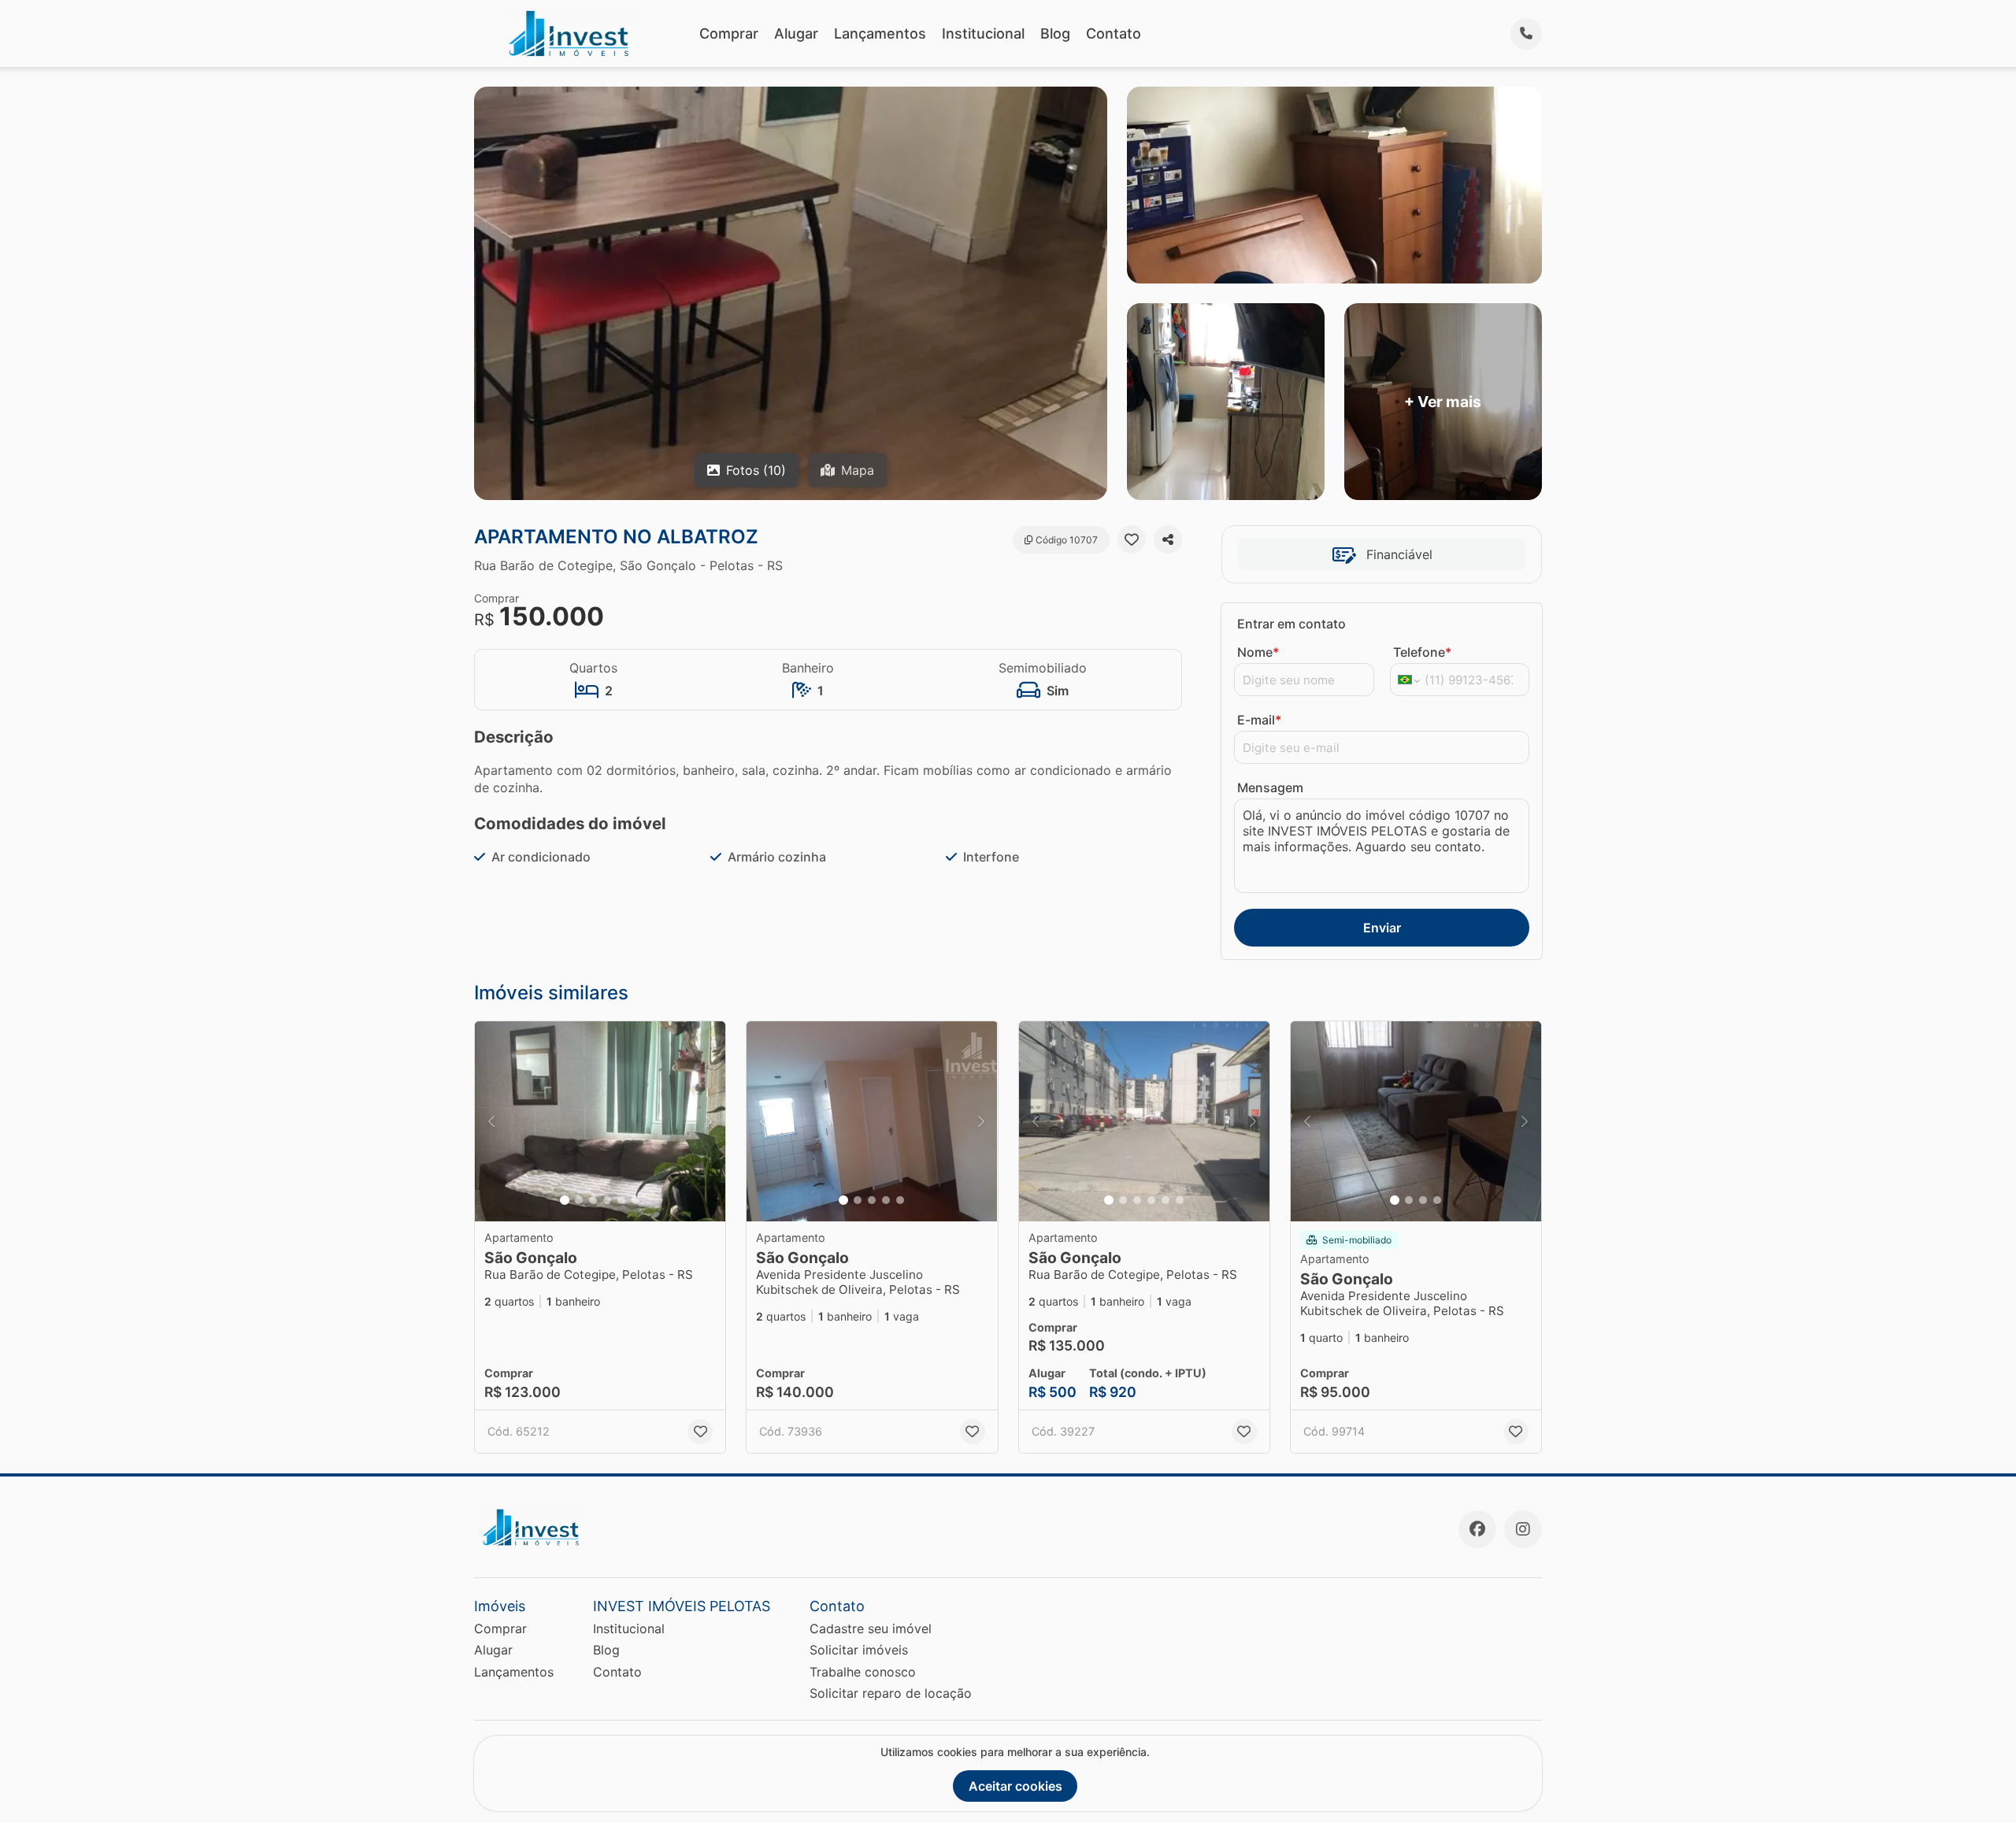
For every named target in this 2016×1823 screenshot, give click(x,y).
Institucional (983, 33)
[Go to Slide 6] (636, 1200)
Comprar (729, 33)
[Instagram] (1523, 1529)
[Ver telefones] (1526, 34)
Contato (1114, 33)
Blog (1055, 33)
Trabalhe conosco (863, 1672)
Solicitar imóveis (859, 1650)
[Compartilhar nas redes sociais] (1168, 539)
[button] (600, 1122)
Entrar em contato (1291, 624)
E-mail (1259, 720)
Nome (1258, 652)
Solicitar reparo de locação (891, 1693)
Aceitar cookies (1015, 1786)
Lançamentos (880, 33)
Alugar (796, 33)
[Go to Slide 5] (621, 1200)
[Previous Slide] (491, 1122)
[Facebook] (1477, 1529)
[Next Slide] (709, 1122)
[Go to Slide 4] (607, 1200)
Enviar (1382, 928)
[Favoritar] (1132, 539)
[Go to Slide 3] (593, 1200)
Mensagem (1270, 787)
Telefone (1422, 652)
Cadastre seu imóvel (871, 1628)
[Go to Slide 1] (565, 1200)
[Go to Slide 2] (579, 1200)
